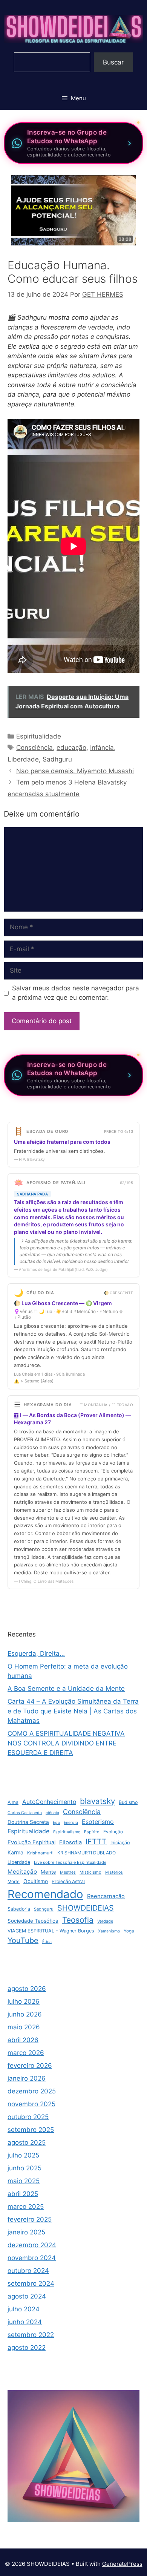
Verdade (105, 1921)
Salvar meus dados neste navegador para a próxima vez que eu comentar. (76, 993)
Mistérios (114, 1872)
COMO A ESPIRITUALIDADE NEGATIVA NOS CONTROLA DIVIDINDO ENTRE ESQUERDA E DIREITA (66, 1743)
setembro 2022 (31, 2335)
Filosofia (70, 1842)
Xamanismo (109, 1931)
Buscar (113, 62)
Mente (48, 1872)
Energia (71, 1823)
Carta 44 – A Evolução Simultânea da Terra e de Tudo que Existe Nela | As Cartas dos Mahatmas (73, 1711)
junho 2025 (24, 2168)
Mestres (68, 1872)
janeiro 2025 (26, 2232)
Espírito (92, 1832)
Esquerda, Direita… (36, 1653)
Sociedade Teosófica (33, 1921)
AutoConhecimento (49, 1802)
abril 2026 (23, 2040)
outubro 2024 (28, 2271)
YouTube (23, 1940)
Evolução (113, 1832)
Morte (14, 1882)
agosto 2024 (27, 2296)
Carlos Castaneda (25, 1813)
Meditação (22, 1872)
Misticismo (90, 1872)
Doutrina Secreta (28, 1822)
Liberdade (23, 759)
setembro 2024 (31, 2283)
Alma (13, 1802)
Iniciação (120, 1843)
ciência (52, 1813)
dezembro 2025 (32, 2091)
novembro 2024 (32, 2258)
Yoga (129, 1931)
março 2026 (26, 2053)
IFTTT (96, 1842)
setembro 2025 (31, 2130)
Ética (47, 1942)
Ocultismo (36, 1881)
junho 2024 (25, 2322)
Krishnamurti (40, 1853)
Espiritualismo (67, 1832)
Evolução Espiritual (31, 1842)
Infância (102, 748)
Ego (56, 1823)
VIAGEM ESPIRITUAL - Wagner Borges (51, 1931)
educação (71, 748)
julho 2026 (24, 2001)
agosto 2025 (27, 2142)
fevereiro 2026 (30, 2066)
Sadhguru (57, 759)
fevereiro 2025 (30, 2219)
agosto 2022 (27, 2348)
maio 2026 (24, 2027)
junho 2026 (25, 2014)
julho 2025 (23, 2155)
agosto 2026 (27, 1989)
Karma (15, 1852)
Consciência (34, 748)
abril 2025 (23, 2194)
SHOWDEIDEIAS (86, 1908)
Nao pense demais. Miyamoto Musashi (75, 771)
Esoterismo (98, 1822)
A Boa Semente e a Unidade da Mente (66, 1689)
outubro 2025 (28, 2117)
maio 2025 (24, 2181)
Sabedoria (19, 1909)
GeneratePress (122, 2564)
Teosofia (78, 1920)
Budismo (128, 1802)
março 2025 (26, 2207)
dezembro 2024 (32, 2245)
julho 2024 (24, 2309)
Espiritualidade (39, 736)
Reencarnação (106, 1896)
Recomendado (45, 1894)
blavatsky (97, 1801)
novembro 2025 (31, 2104)
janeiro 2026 (27, 2078)
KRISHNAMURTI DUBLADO (87, 1853)
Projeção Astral (68, 1881)
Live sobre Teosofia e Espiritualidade (70, 1862)
